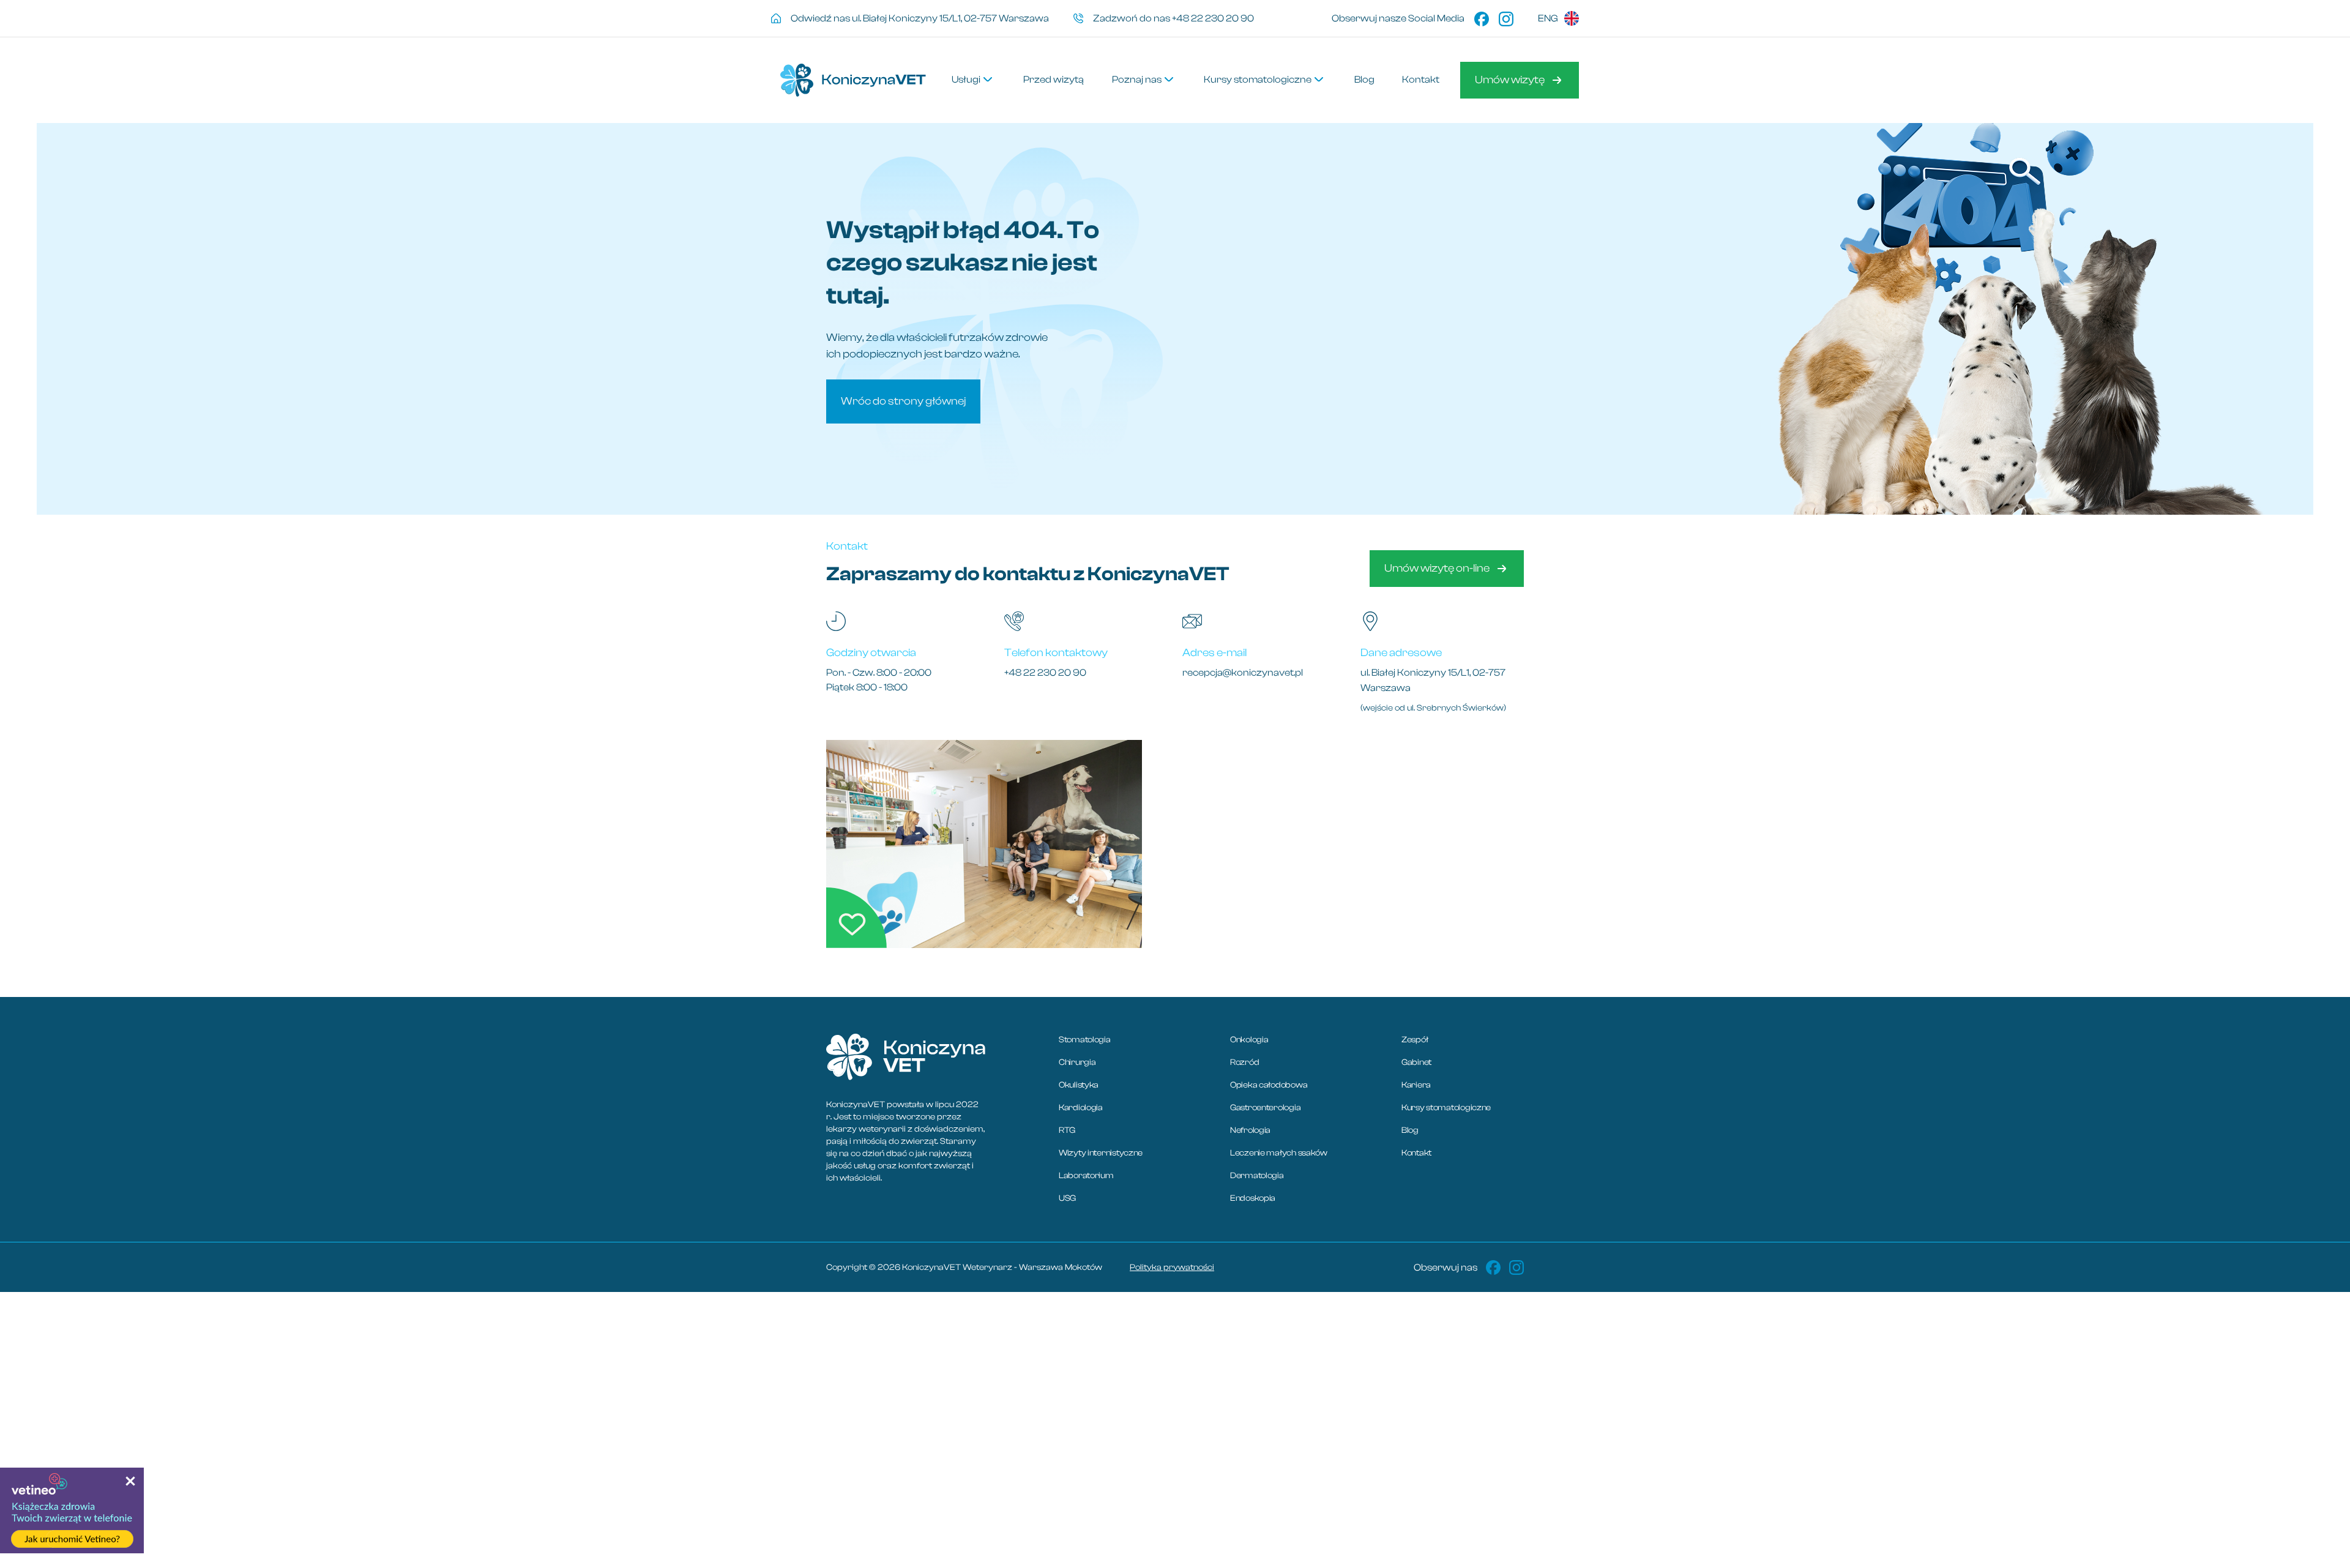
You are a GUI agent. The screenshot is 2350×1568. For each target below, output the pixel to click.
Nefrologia (1250, 1130)
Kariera (1416, 1085)
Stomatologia (1085, 1040)
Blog (1410, 1130)
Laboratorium (1086, 1176)
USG (1067, 1198)
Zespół (1415, 1040)
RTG (1067, 1130)
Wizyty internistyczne (1101, 1153)
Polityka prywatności (1172, 1267)
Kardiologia (1081, 1108)
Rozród (1244, 1062)
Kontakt (1416, 1153)
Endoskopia (1253, 1198)
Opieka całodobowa (1269, 1085)
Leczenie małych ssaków (1279, 1153)
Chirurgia (1077, 1062)
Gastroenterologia (1265, 1108)
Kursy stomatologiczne (1446, 1108)
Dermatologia (1257, 1176)
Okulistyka (1079, 1085)
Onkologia (1249, 1040)
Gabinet (1416, 1062)
